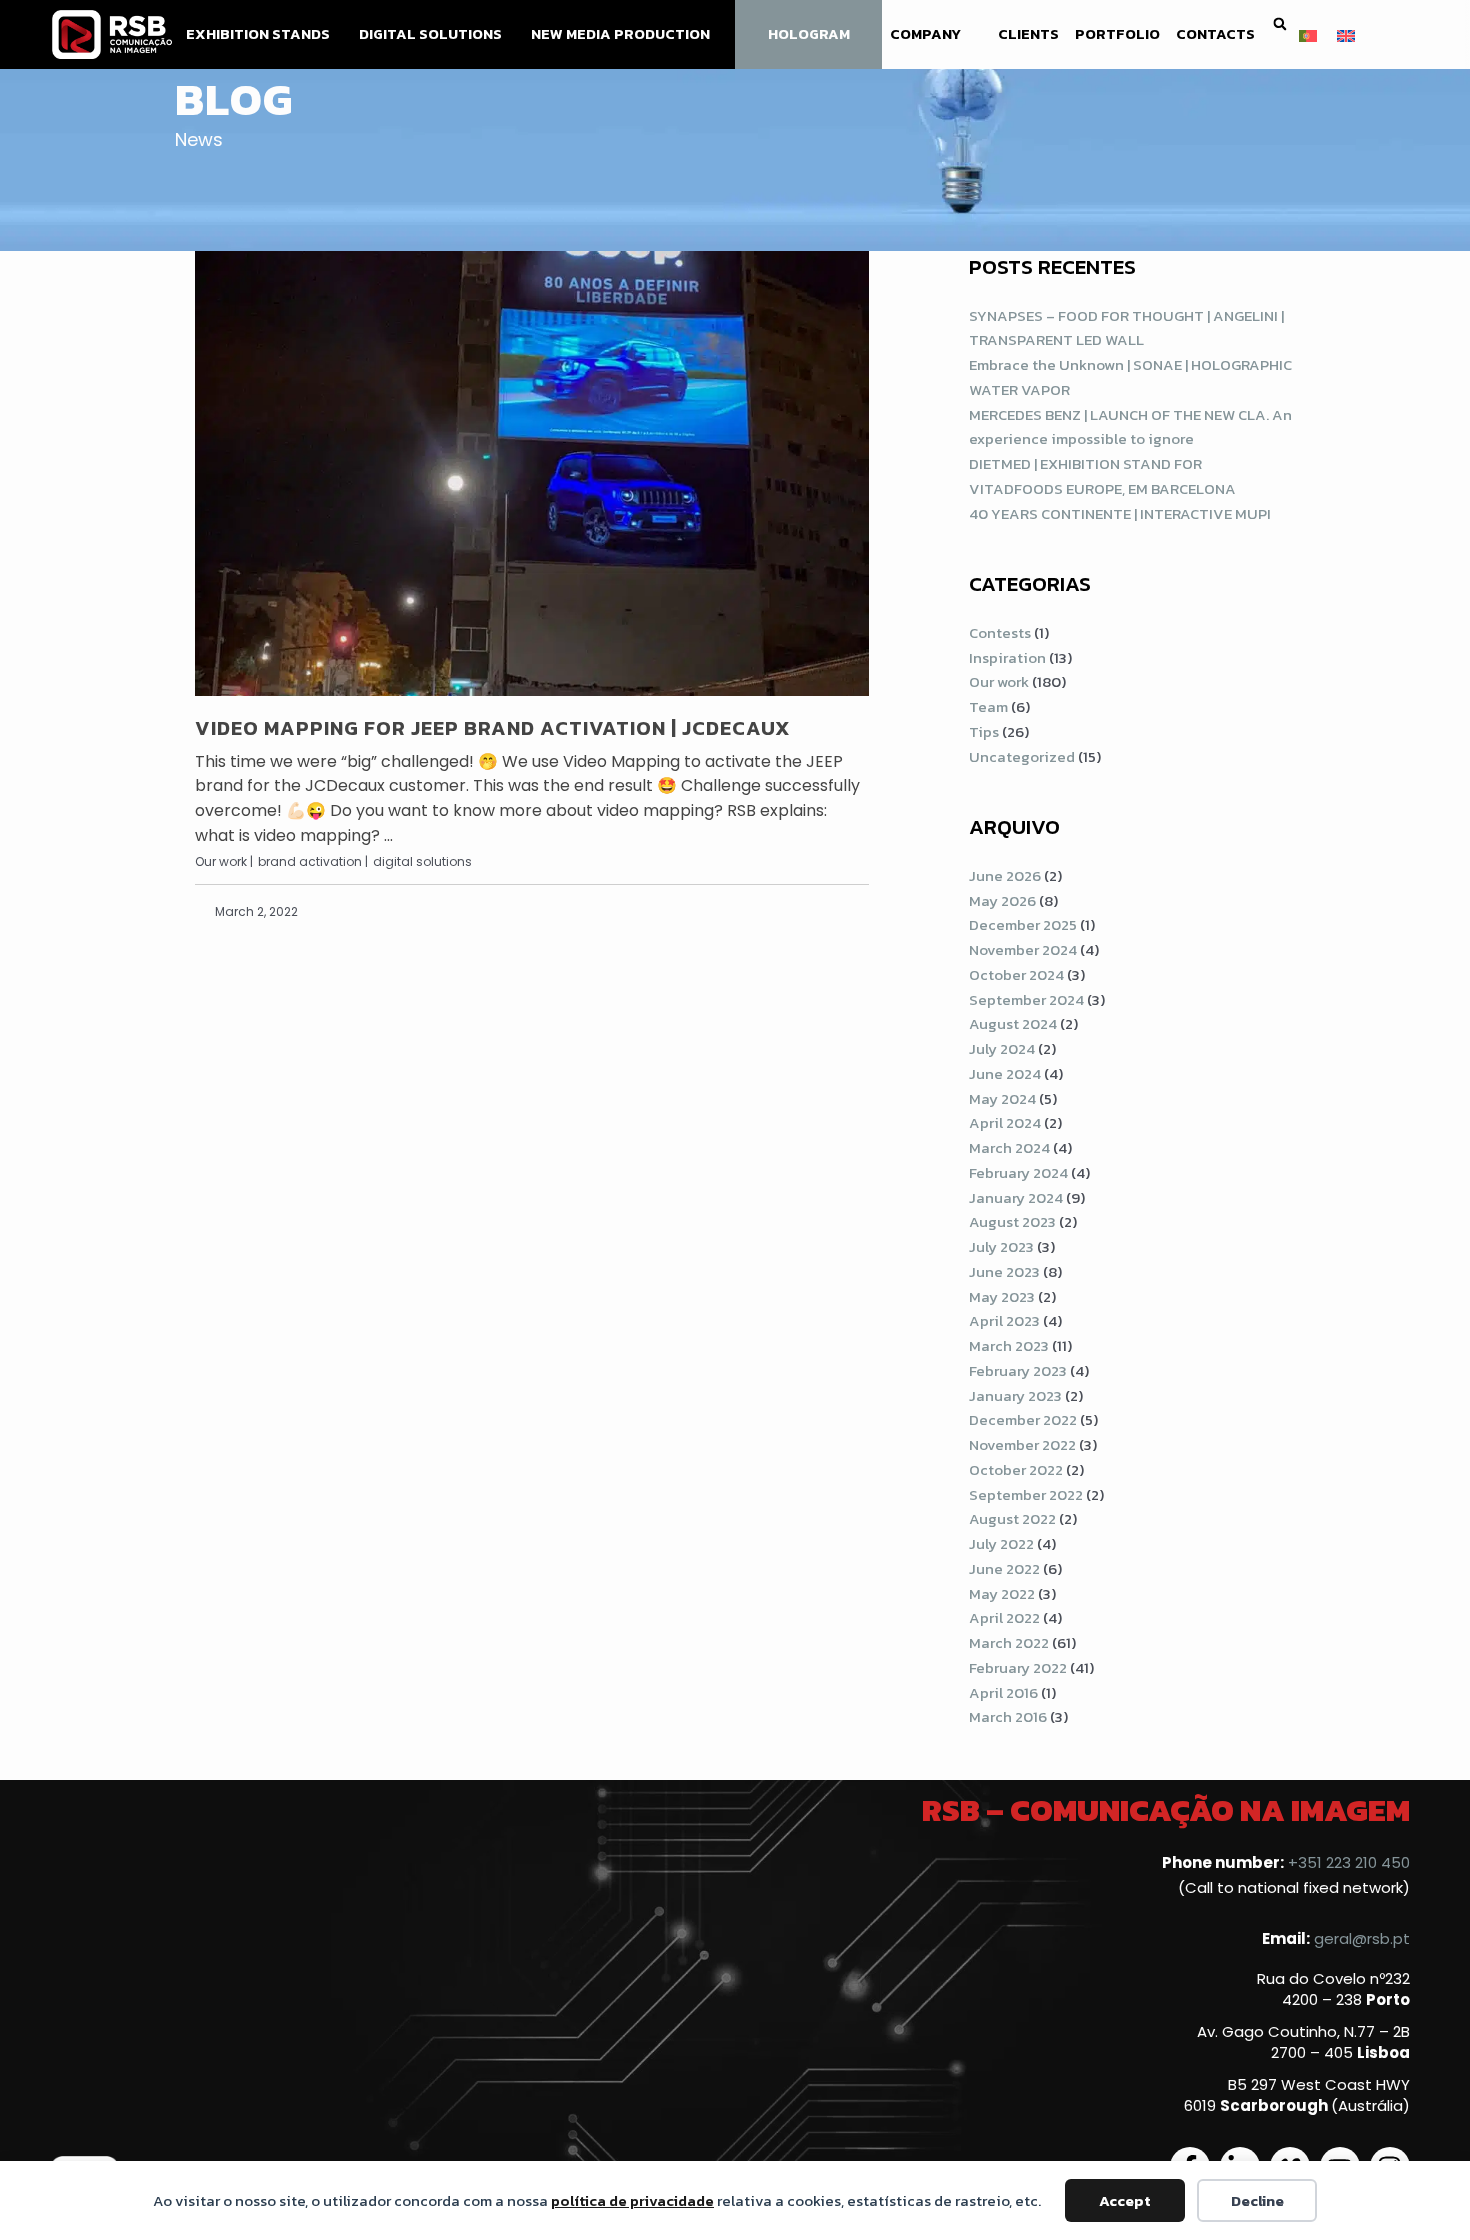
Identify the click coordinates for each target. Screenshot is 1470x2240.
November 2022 (1022, 1444)
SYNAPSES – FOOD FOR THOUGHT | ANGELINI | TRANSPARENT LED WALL (1126, 328)
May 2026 (1002, 900)
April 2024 (1005, 1122)
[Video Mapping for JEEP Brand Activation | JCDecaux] (532, 473)
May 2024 (1002, 1098)
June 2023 (1004, 1271)
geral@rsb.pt (1362, 1938)
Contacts (1215, 34)
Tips (984, 731)
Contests (1000, 632)
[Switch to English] (1346, 34)
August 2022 (1012, 1518)
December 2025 (1023, 924)
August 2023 (1012, 1221)
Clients (1028, 34)
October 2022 (1016, 1469)
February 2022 (1018, 1667)
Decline (1257, 2200)
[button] (1279, 24)
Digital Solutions (430, 34)
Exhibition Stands (258, 34)
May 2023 (1002, 1296)
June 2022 (1004, 1568)
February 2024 (1018, 1172)
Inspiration (1007, 657)
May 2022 (1002, 1593)
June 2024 (1005, 1073)
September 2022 (1026, 1494)
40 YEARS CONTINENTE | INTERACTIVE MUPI (1120, 513)
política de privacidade (632, 2200)
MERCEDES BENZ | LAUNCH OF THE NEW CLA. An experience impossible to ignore (1130, 427)
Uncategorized (1022, 756)
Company (925, 34)
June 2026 (1005, 875)
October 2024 (1016, 974)
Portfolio (1117, 34)
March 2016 (1008, 1716)
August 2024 (1013, 1023)
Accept (1125, 2200)
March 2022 (1009, 1642)
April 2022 (1004, 1617)
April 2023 (1004, 1320)
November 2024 (1023, 949)
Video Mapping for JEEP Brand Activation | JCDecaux (493, 728)
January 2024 (1016, 1197)
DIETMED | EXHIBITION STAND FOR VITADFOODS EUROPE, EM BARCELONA (1102, 476)
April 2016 (1003, 1692)
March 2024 (1009, 1147)
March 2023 (1009, 1345)
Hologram (809, 34)
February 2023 (1018, 1370)
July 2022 (1001, 1543)
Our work (999, 681)
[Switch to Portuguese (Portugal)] (1308, 34)
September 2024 (1026, 999)
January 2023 (1015, 1395)
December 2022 (1023, 1419)
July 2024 (1002, 1048)
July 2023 (1001, 1246)
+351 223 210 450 (1349, 1862)
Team (988, 706)
